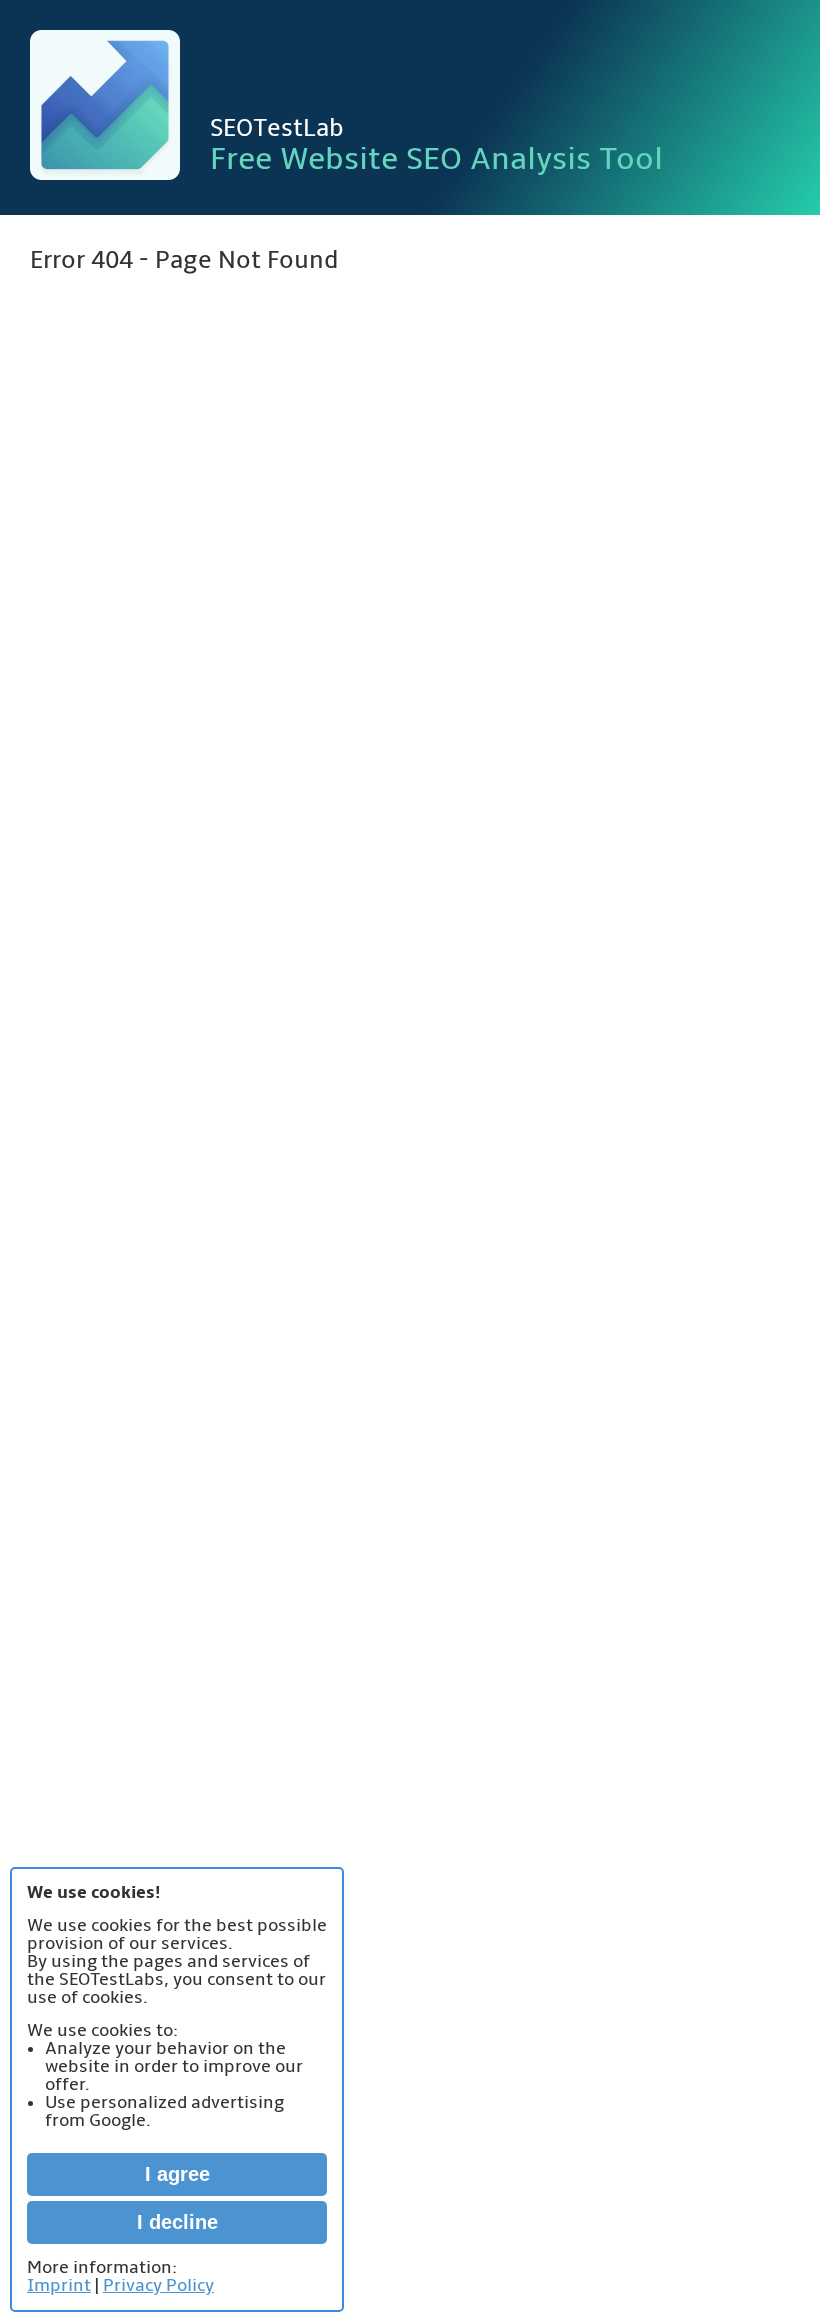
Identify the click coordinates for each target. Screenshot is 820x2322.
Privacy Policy (158, 2285)
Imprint (59, 2285)
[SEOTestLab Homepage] (105, 107)
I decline (177, 2222)
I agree (177, 2174)
